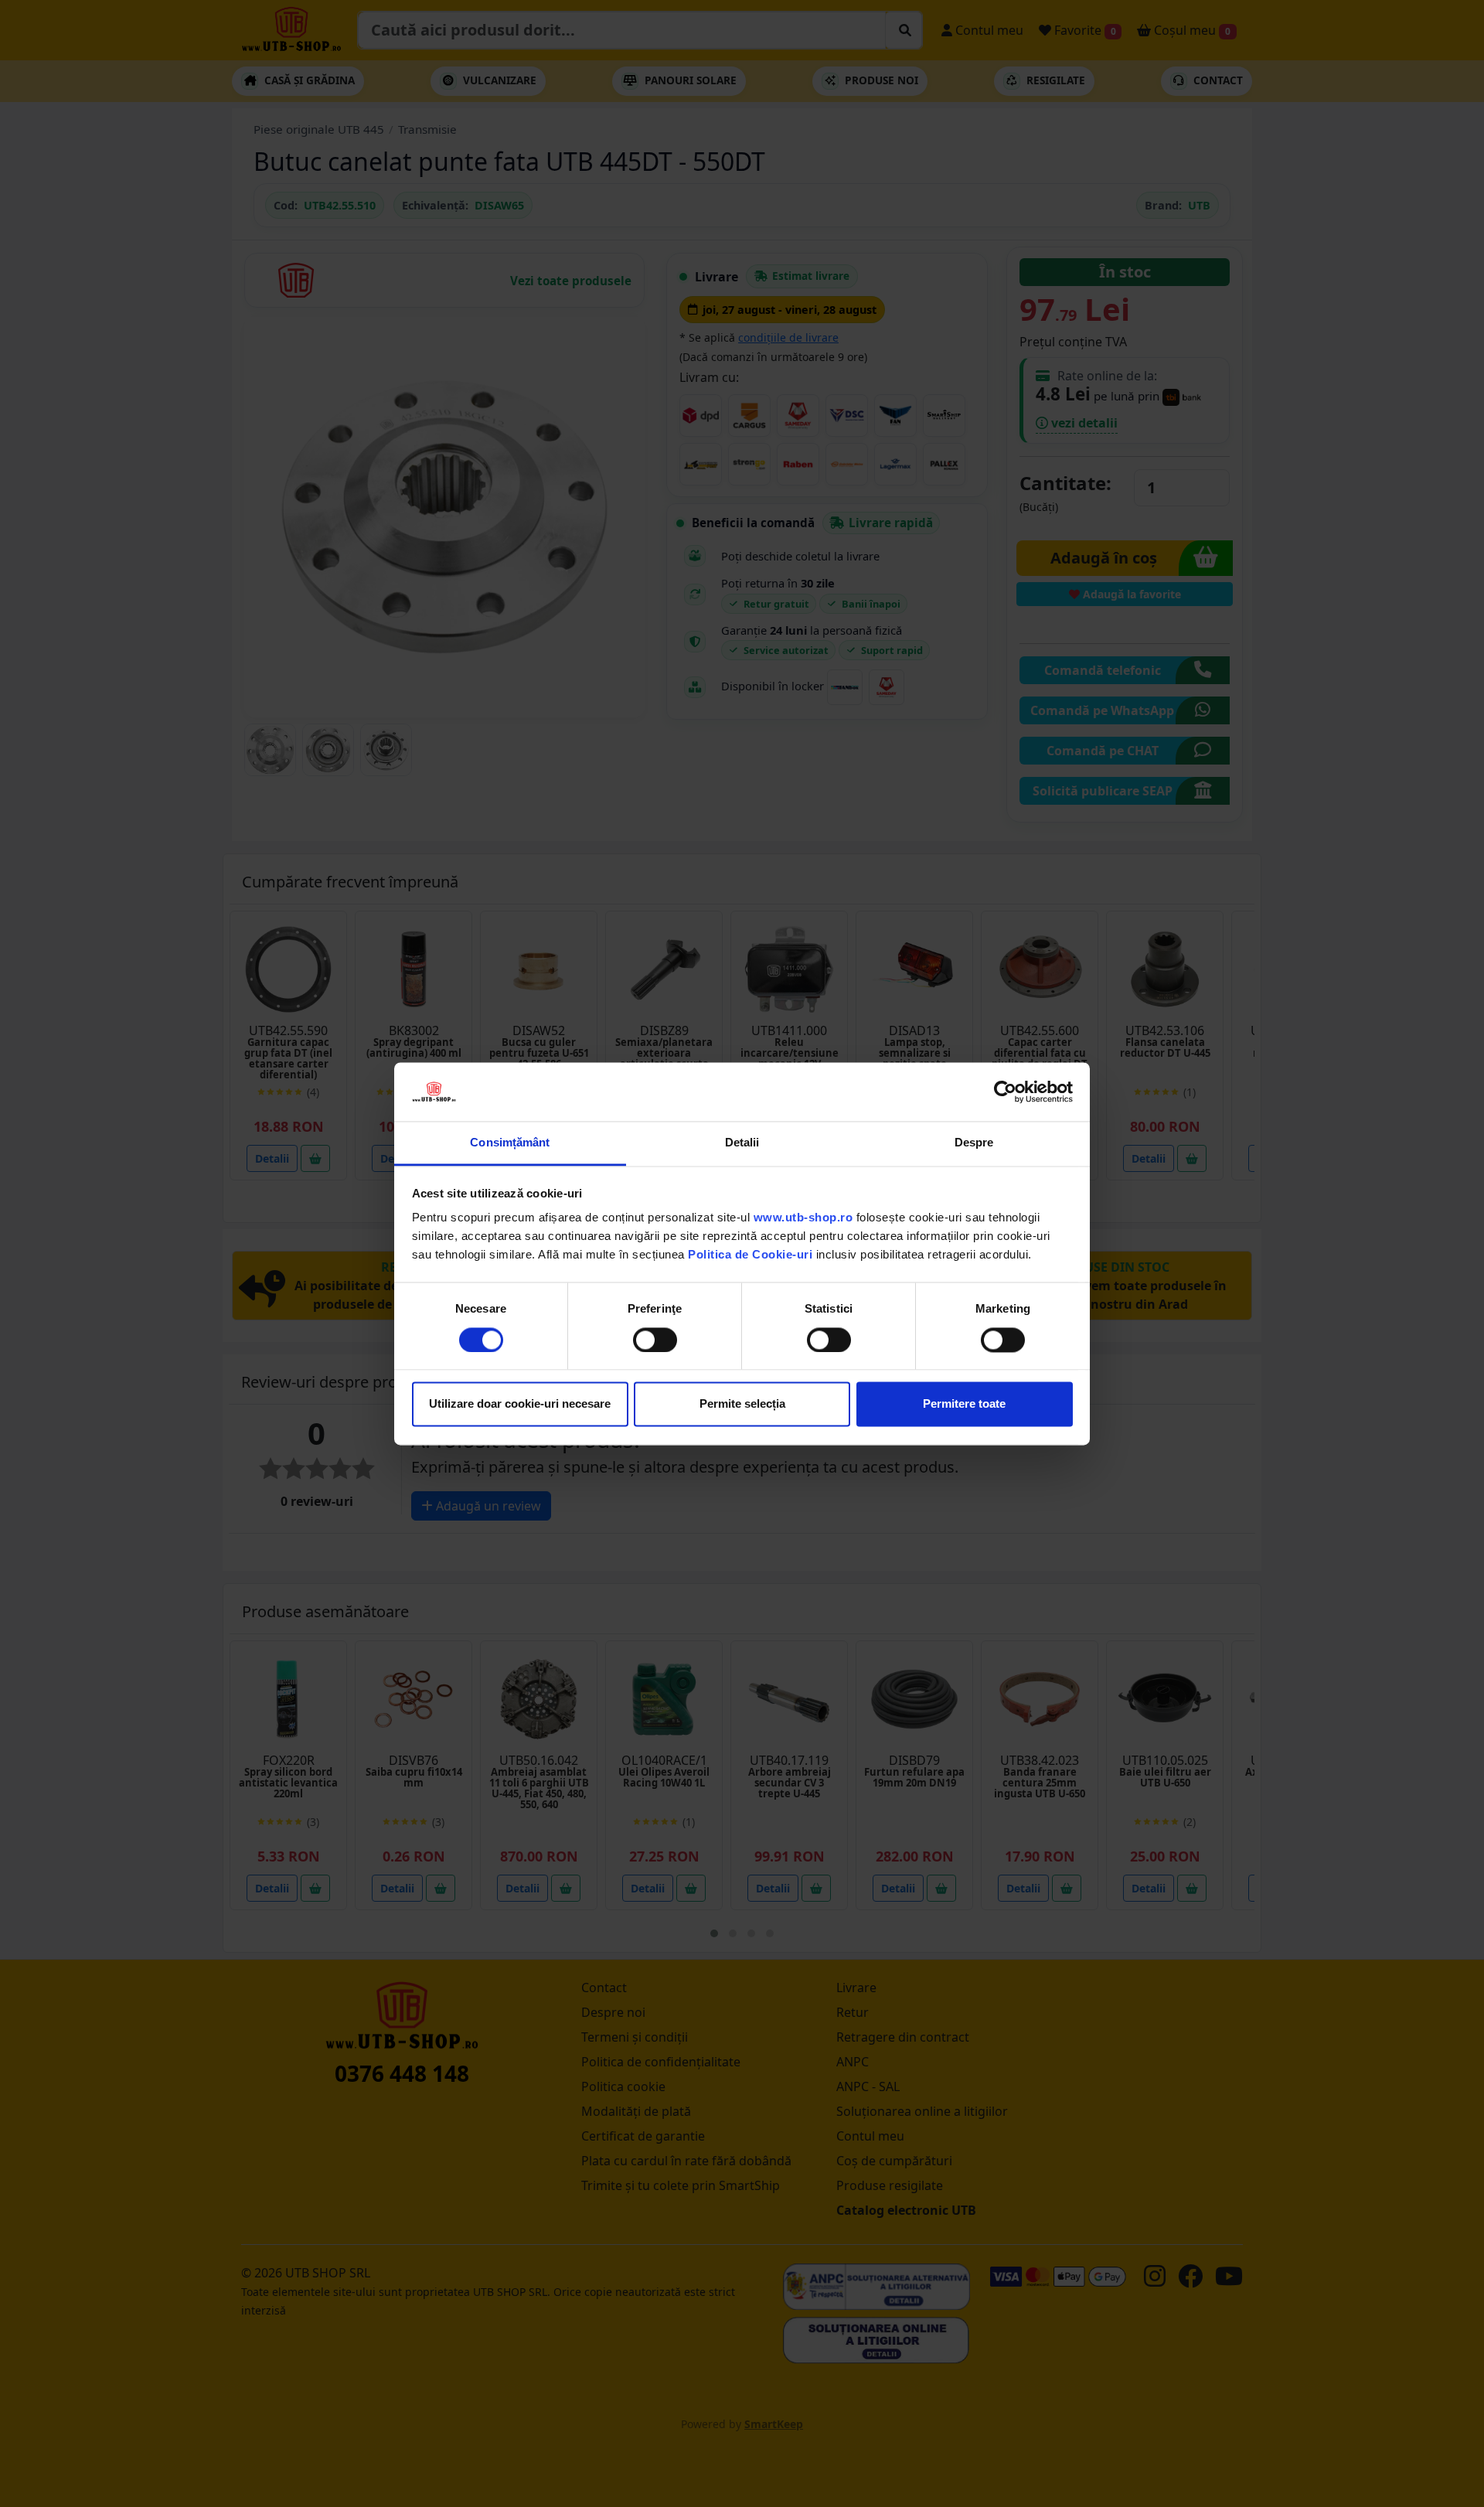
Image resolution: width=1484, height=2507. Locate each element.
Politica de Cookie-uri (750, 1255)
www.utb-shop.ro (803, 1218)
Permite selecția (742, 1404)
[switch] (655, 1340)
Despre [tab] (974, 1143)
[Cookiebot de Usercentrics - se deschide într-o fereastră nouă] (1005, 1092)
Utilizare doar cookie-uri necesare (520, 1404)
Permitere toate (964, 1404)
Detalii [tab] (742, 1143)
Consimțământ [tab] (510, 1143)
